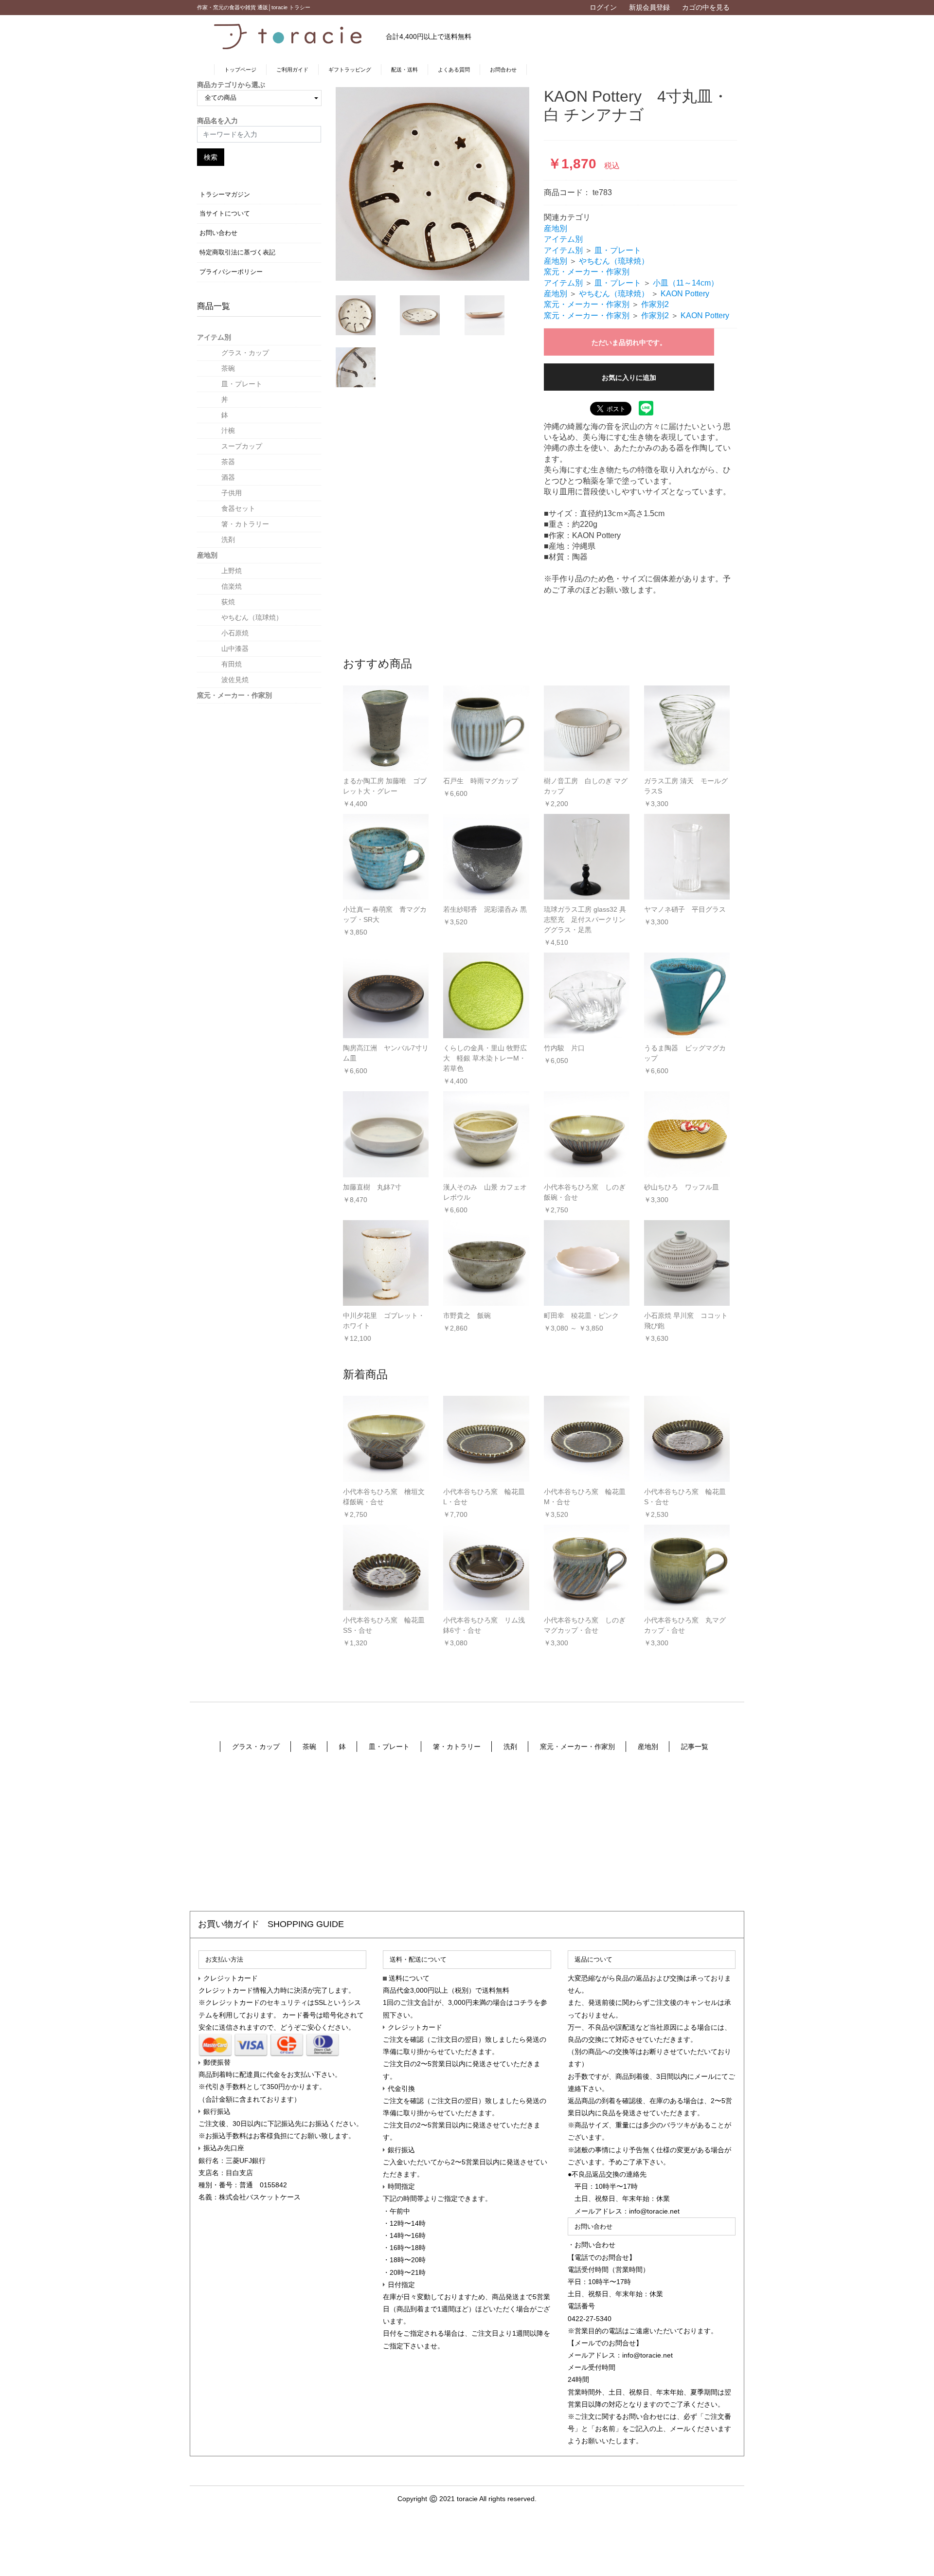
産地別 (207, 555)
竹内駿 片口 (564, 1048)
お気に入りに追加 (629, 378)
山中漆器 (235, 649)
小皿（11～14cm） (686, 283)
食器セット (238, 508)
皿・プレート (242, 384)
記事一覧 (695, 1747)
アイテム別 (214, 337)
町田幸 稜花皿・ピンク (581, 1315)
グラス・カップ (245, 353)
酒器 (228, 477)
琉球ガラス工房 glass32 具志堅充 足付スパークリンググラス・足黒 (585, 919)
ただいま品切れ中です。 (629, 342)
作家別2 (655, 304)
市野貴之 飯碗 (467, 1315)
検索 (211, 157)
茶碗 (228, 368)
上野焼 (232, 571)
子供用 (232, 493)
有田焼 (232, 664)
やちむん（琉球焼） (252, 617)
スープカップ (242, 446)
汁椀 (228, 431)
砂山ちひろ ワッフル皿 (682, 1187)
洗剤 (228, 540)
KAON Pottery (685, 294)
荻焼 (228, 602)
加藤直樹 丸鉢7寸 (372, 1187)
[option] (432, 184)
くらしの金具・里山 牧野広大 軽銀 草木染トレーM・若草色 (485, 1058)
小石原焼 (235, 633)
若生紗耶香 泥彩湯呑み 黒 (485, 909)
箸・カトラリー (245, 524)
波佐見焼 (235, 680)
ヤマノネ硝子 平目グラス (685, 909)
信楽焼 (232, 586)
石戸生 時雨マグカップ (481, 781)
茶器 (228, 462)
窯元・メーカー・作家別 (234, 695)
